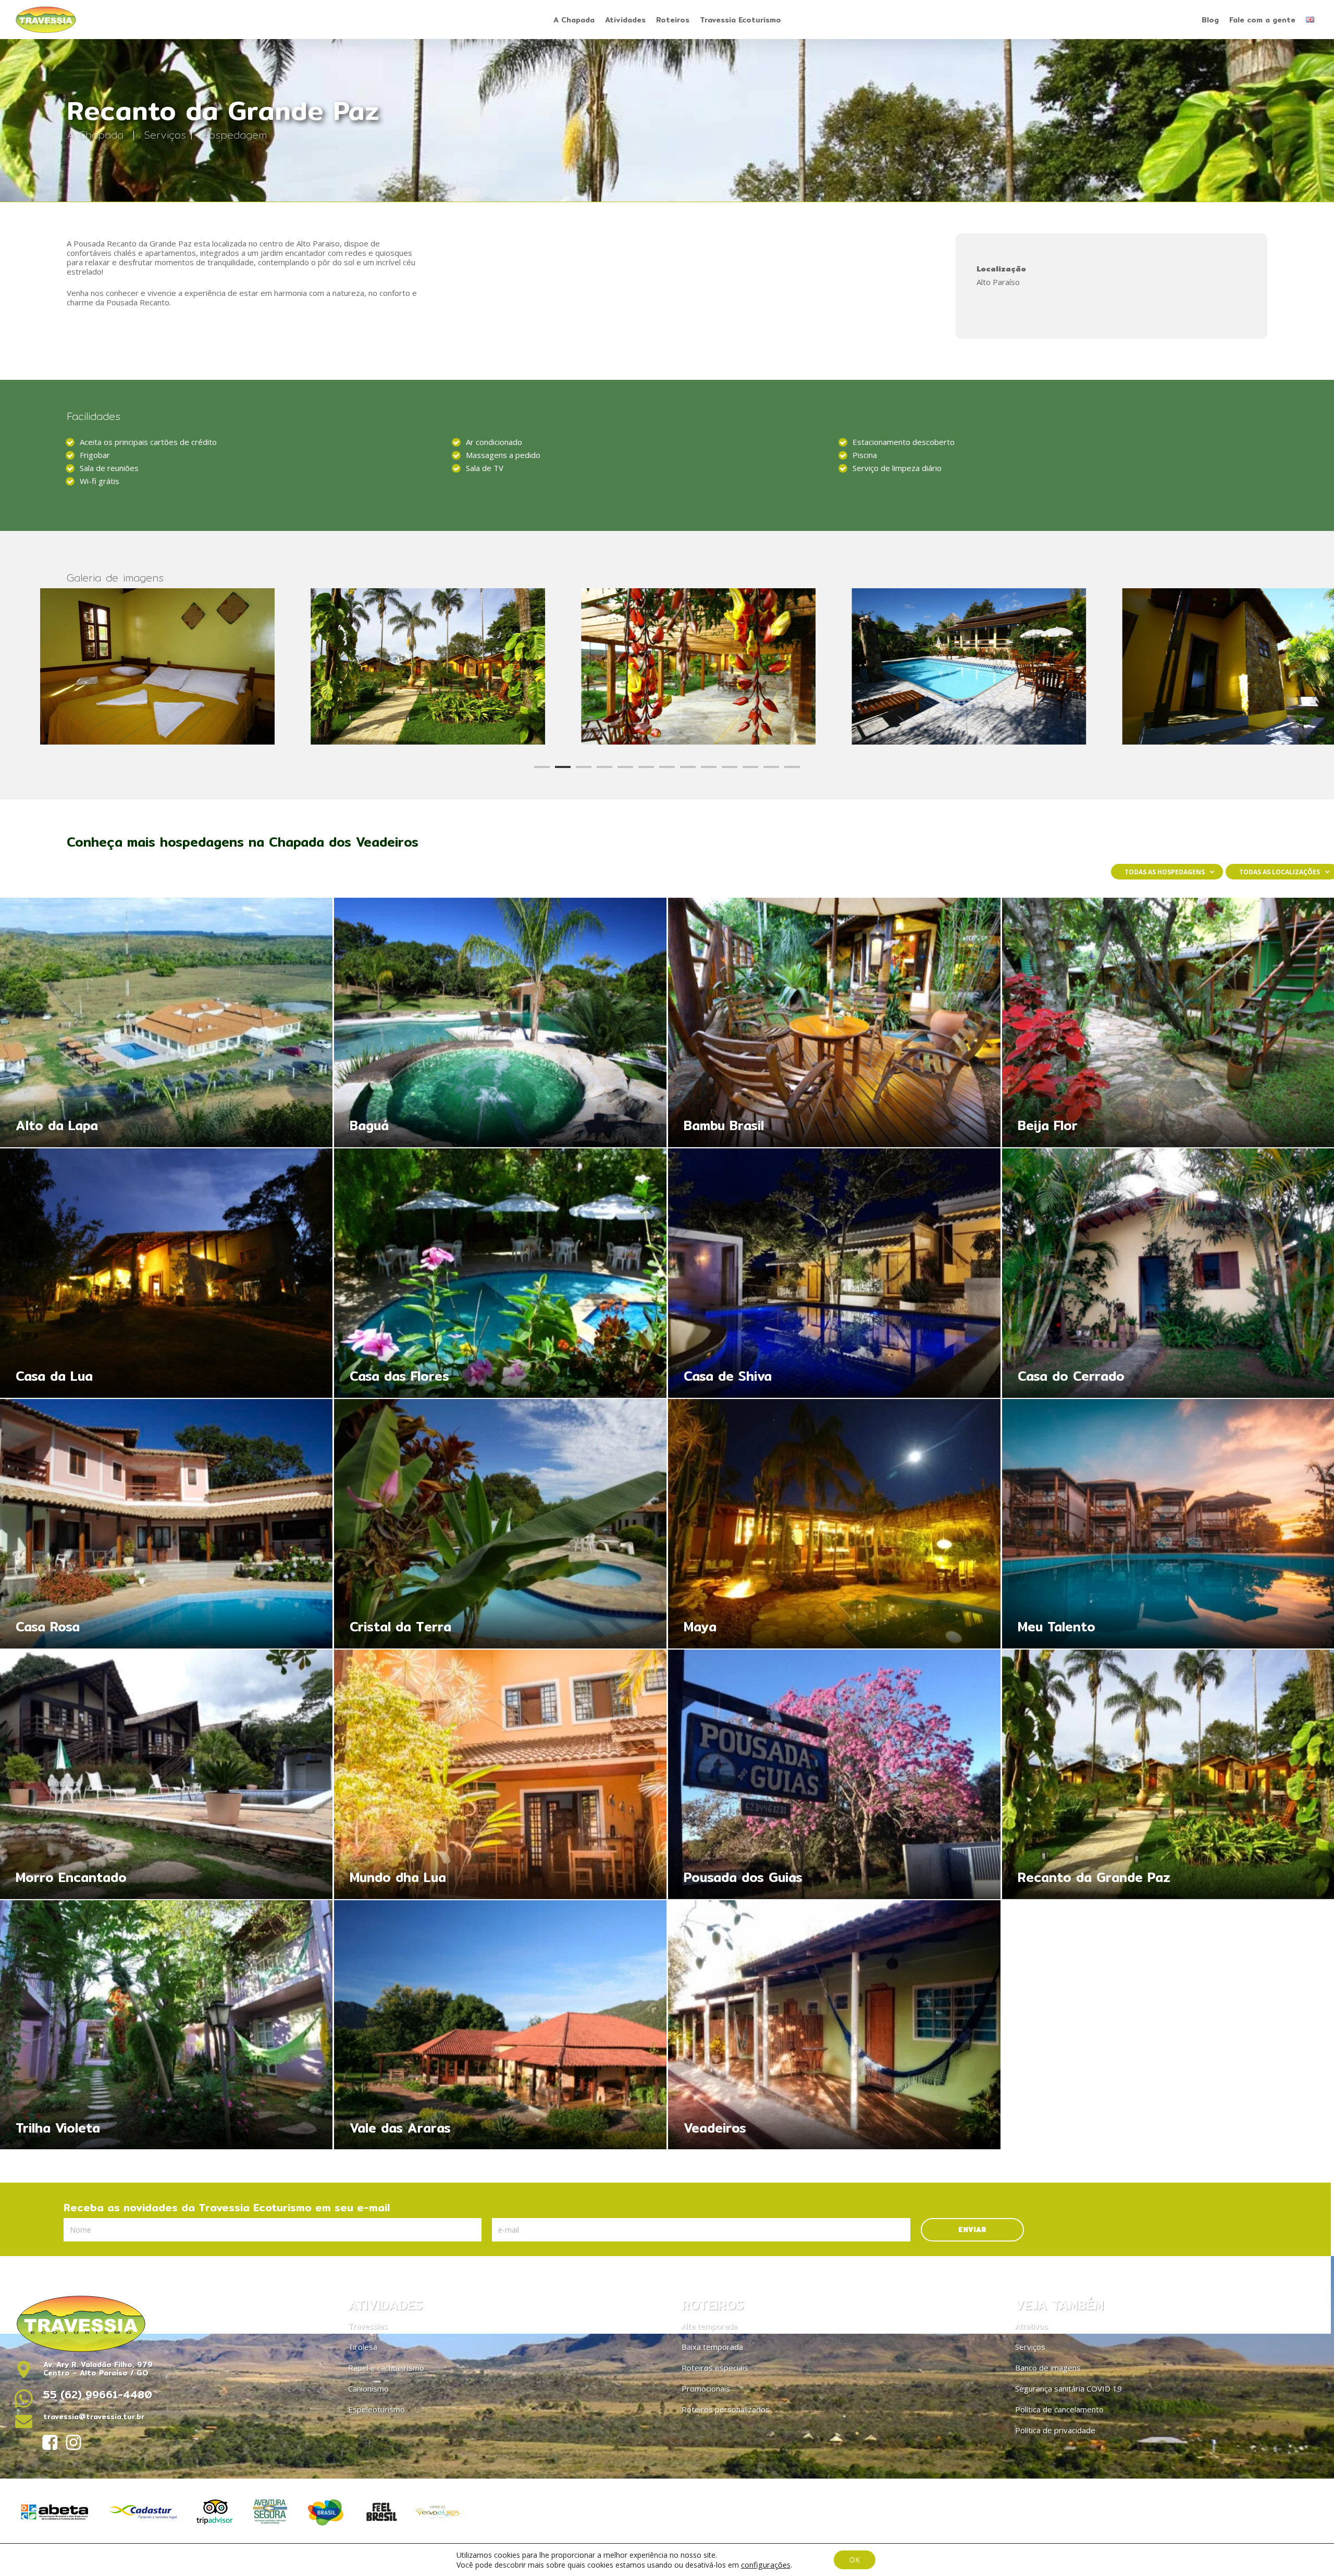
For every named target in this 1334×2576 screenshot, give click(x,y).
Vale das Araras (500, 2025)
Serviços (165, 135)
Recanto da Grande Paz (1094, 1879)
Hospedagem (234, 135)
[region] (667, 666)
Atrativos (1032, 2326)
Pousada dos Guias (834, 1774)
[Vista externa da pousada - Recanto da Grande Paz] (400, 666)
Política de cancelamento (1059, 2409)
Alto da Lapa (166, 1023)
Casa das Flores (500, 1273)
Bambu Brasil (834, 1023)
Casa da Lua (166, 1273)
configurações (766, 2565)
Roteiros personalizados (726, 2409)
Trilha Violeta (166, 2025)
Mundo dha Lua (500, 1774)
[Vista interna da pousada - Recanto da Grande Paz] (941, 666)
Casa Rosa (166, 1524)
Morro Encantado (166, 1774)
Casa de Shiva (834, 1273)
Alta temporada (709, 2326)
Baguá (500, 1023)
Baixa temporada (712, 2347)
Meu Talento (1057, 1629)
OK (855, 2560)
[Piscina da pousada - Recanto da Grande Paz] (130, 666)
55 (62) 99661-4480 (98, 2394)
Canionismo (368, 2388)
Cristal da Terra (500, 1524)
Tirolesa (363, 2347)
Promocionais (706, 2388)
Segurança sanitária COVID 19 (1069, 2388)
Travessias (368, 2326)
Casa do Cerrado (1071, 1378)
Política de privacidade (1055, 2430)
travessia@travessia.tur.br (94, 2417)
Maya (834, 1524)
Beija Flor (1048, 1128)
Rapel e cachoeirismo (386, 2368)
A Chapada (97, 135)
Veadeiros (834, 2025)
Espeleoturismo (376, 2409)
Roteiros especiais (715, 2368)
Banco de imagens (1048, 2368)
